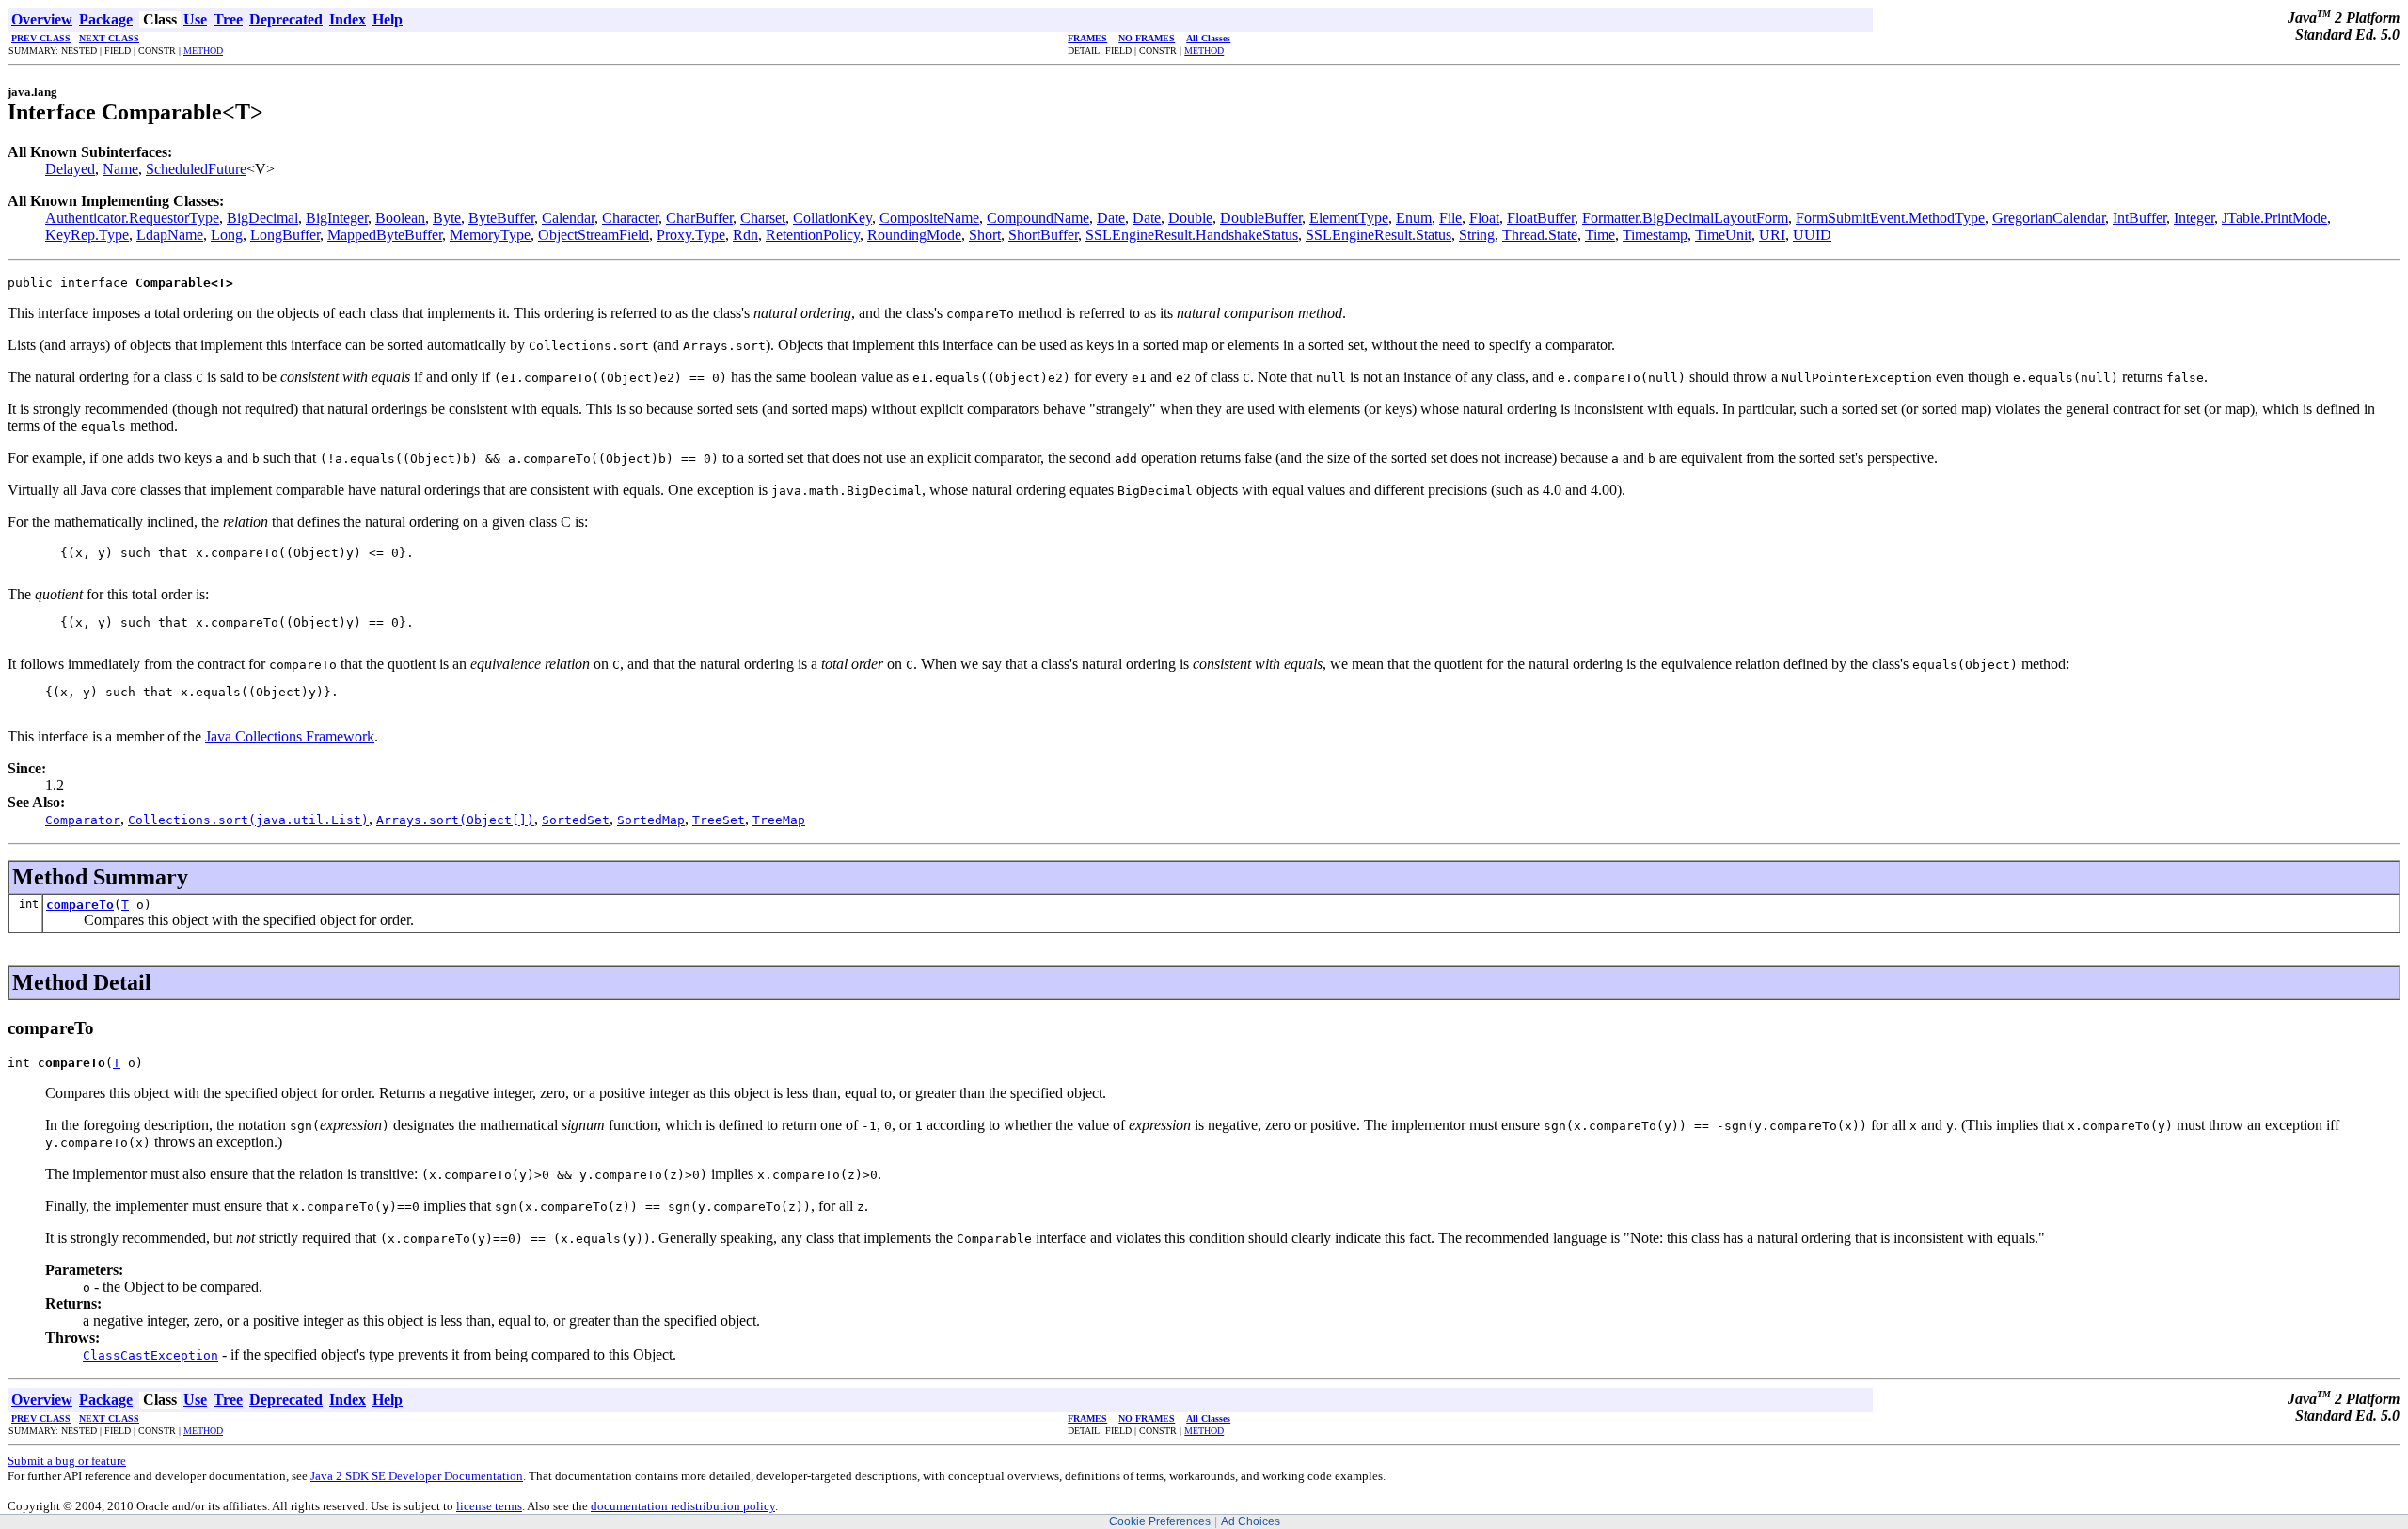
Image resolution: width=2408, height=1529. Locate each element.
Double (1190, 218)
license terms (489, 1506)
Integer (2194, 218)
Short (985, 235)
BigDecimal (262, 218)
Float (1484, 218)
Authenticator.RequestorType (132, 218)
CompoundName (1038, 218)
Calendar (568, 218)
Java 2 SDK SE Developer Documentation (417, 1476)
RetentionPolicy (813, 235)
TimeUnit (1723, 235)
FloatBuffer (1541, 218)
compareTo (80, 905)
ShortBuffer (1043, 235)
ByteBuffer (501, 218)
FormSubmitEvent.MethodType (1890, 218)
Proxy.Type (691, 235)
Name (120, 169)
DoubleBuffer (1261, 218)
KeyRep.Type (87, 235)
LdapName (170, 235)
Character (630, 218)
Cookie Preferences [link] (1160, 1521)
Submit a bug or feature (67, 1461)
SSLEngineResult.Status (1378, 235)
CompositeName (929, 218)
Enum (1414, 218)
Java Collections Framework (290, 736)
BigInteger (337, 218)
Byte (447, 218)
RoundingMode (914, 235)
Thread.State (1540, 235)
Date (1111, 218)
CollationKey (832, 218)
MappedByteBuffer (385, 235)
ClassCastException (150, 1355)
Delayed (70, 169)
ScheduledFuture (196, 169)
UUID (1812, 235)
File (1450, 218)
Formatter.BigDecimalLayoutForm (1685, 218)
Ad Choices (1251, 1521)
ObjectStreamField (594, 235)
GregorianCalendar (2049, 218)
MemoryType (490, 235)
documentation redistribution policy (683, 1506)
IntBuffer (2139, 218)
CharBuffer (699, 218)
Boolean (400, 218)
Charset (763, 218)
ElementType (1349, 218)
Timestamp (1655, 235)
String (1477, 235)
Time (1600, 235)
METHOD (203, 50)
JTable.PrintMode (2274, 218)
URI (1772, 235)
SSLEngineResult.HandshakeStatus (1192, 235)
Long (227, 235)
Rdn (745, 235)
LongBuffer (285, 235)
